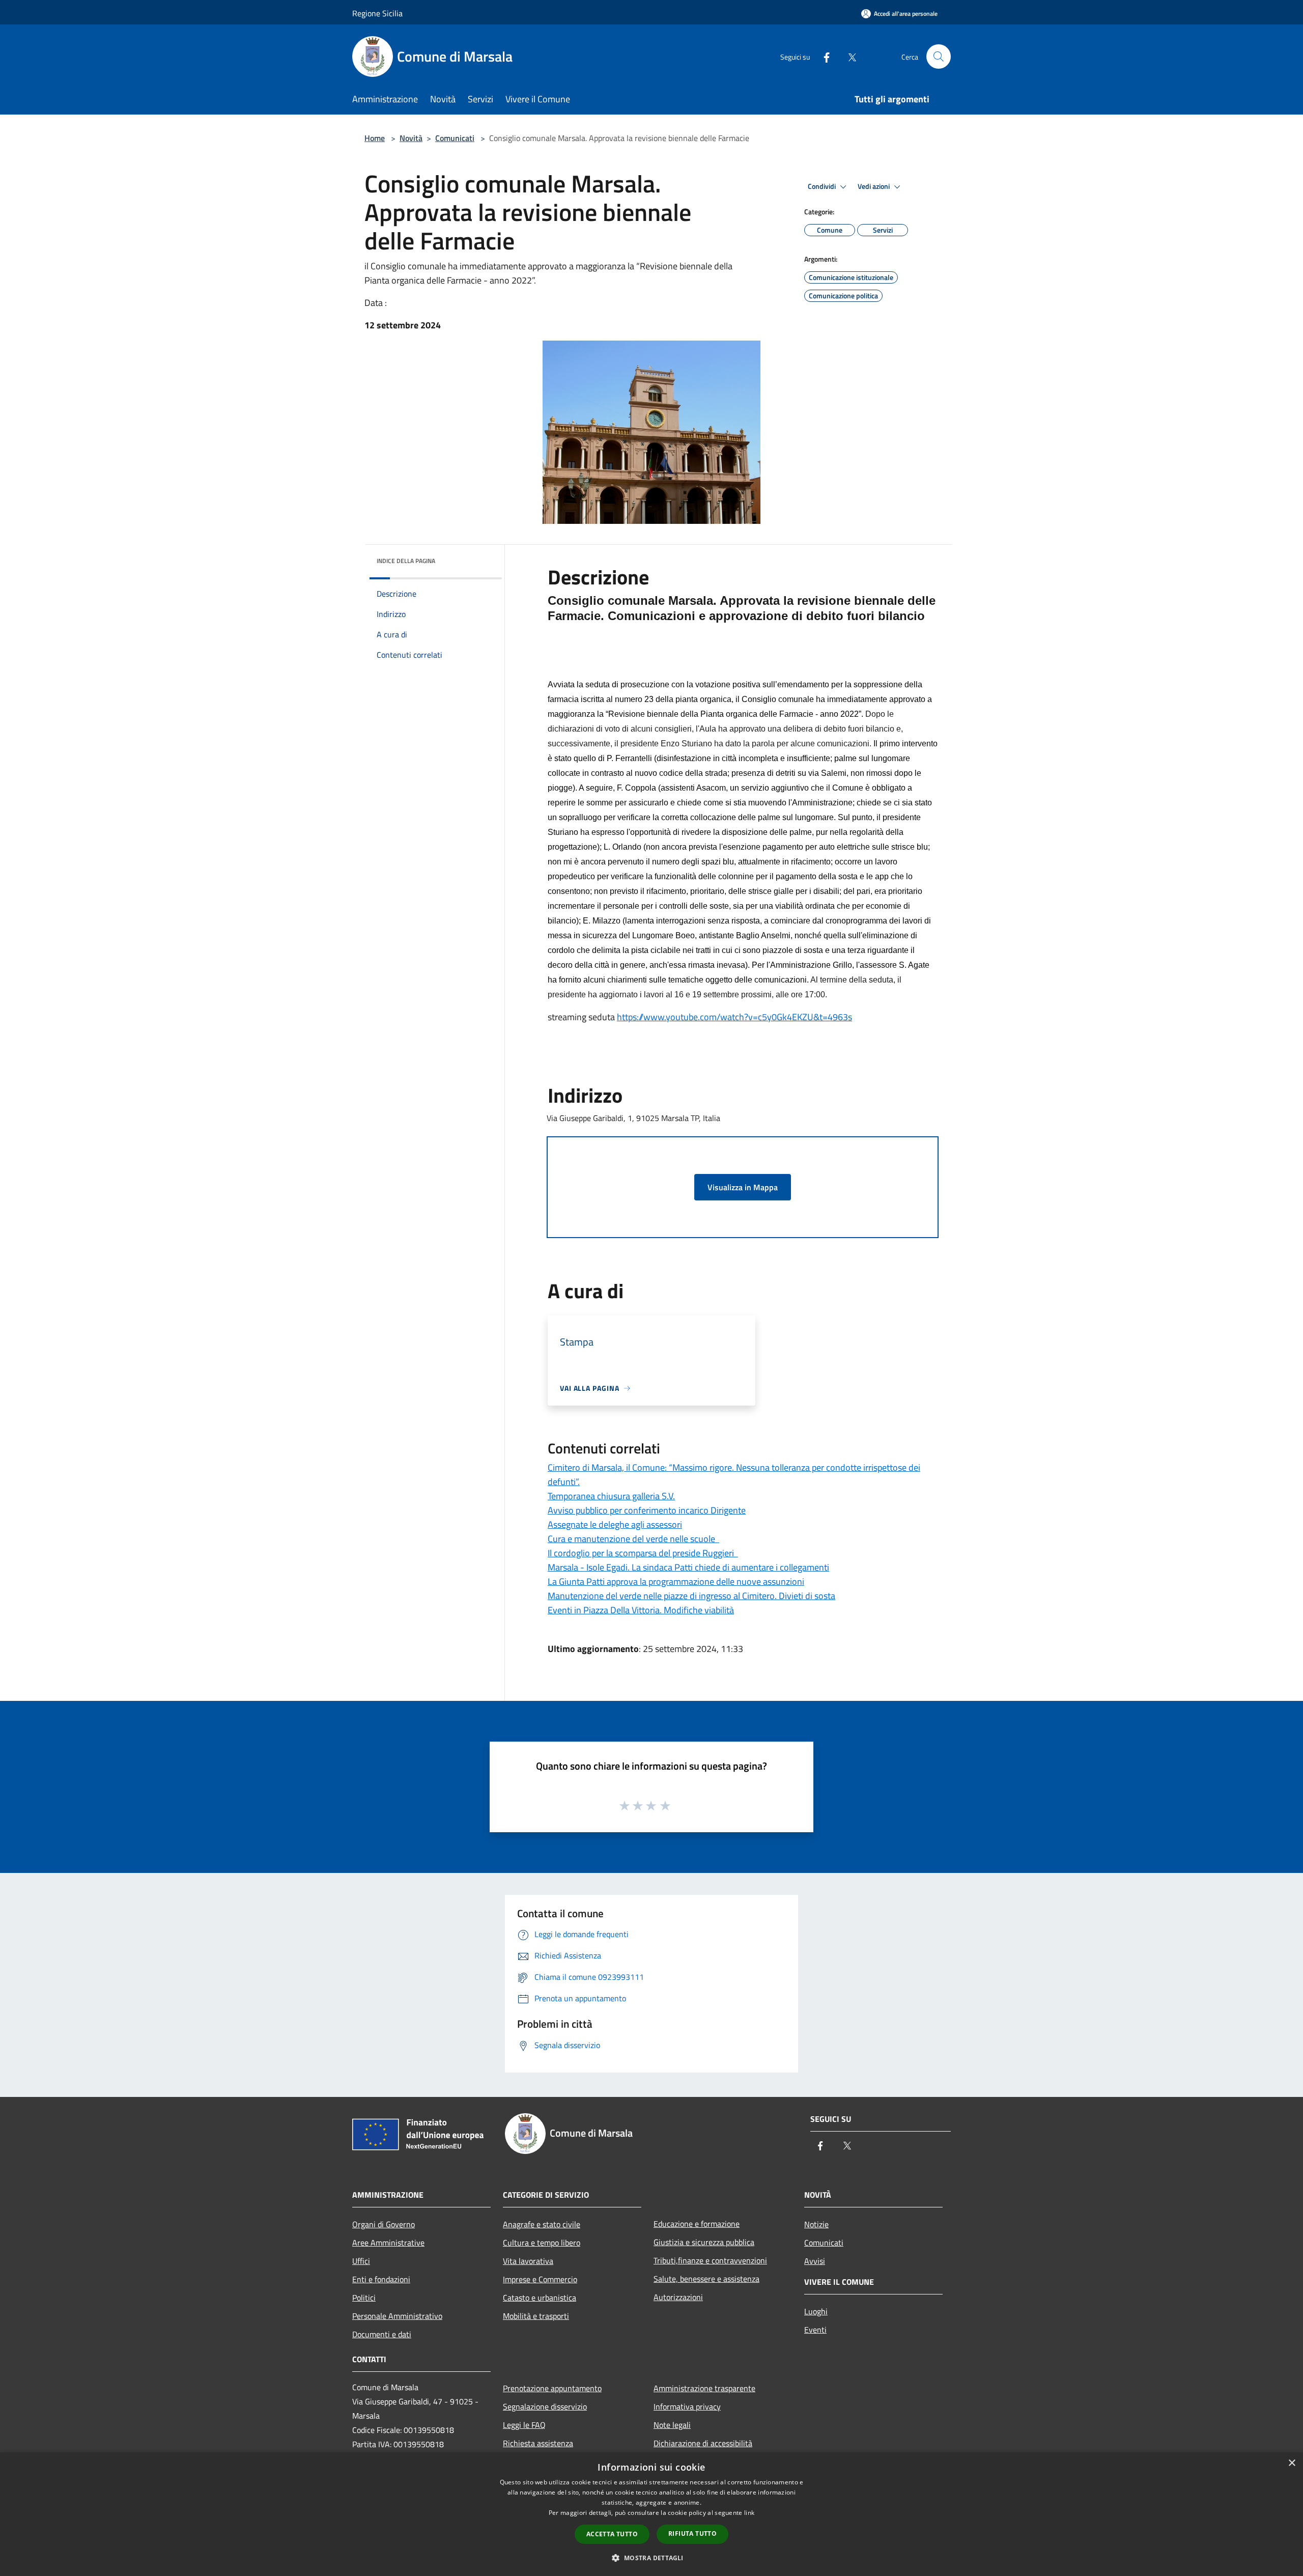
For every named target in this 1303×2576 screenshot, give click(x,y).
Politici (364, 2298)
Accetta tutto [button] (612, 2534)
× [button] (1292, 2463)
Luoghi (816, 2311)
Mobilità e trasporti (536, 2316)
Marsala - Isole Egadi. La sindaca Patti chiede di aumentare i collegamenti (688, 1567)
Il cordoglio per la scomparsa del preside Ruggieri (643, 1553)
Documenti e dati (382, 2334)
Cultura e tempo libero (542, 2243)
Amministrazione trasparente (704, 2388)
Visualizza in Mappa (743, 1187)
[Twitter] (848, 56)
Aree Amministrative (388, 2243)
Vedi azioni (874, 186)
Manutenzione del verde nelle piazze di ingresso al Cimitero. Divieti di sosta (691, 1596)
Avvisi (815, 2261)
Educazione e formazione (697, 2224)
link (749, 2513)
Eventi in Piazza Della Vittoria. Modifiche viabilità (641, 1610)
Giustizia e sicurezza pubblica (704, 2242)
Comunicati (455, 138)
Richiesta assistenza (538, 2443)
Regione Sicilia (377, 13)
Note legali (672, 2425)
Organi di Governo (384, 2224)
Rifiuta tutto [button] (692, 2533)
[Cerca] (939, 57)
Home (375, 138)
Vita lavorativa (528, 2261)
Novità (411, 138)
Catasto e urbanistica (540, 2298)
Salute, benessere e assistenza (706, 2279)
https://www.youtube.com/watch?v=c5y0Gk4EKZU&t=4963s (734, 1017)
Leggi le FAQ (524, 2425)
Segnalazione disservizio (545, 2406)
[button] (651, 2558)
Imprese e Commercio (540, 2279)
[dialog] (651, 2514)
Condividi (823, 186)
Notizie (816, 2224)
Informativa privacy (687, 2406)
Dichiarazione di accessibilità (703, 2443)
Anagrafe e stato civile (542, 2224)
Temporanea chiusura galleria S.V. (611, 1496)
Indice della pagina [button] (406, 561)
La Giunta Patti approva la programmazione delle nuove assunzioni (676, 1581)
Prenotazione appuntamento (552, 2388)
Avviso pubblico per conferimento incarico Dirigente (647, 1510)
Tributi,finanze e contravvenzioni (710, 2260)
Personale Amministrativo (397, 2316)
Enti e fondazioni (381, 2279)
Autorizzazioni (678, 2297)
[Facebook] (823, 56)
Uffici (361, 2261)
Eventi (815, 2330)
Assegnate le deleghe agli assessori (615, 1524)
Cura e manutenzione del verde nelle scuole (633, 1539)
